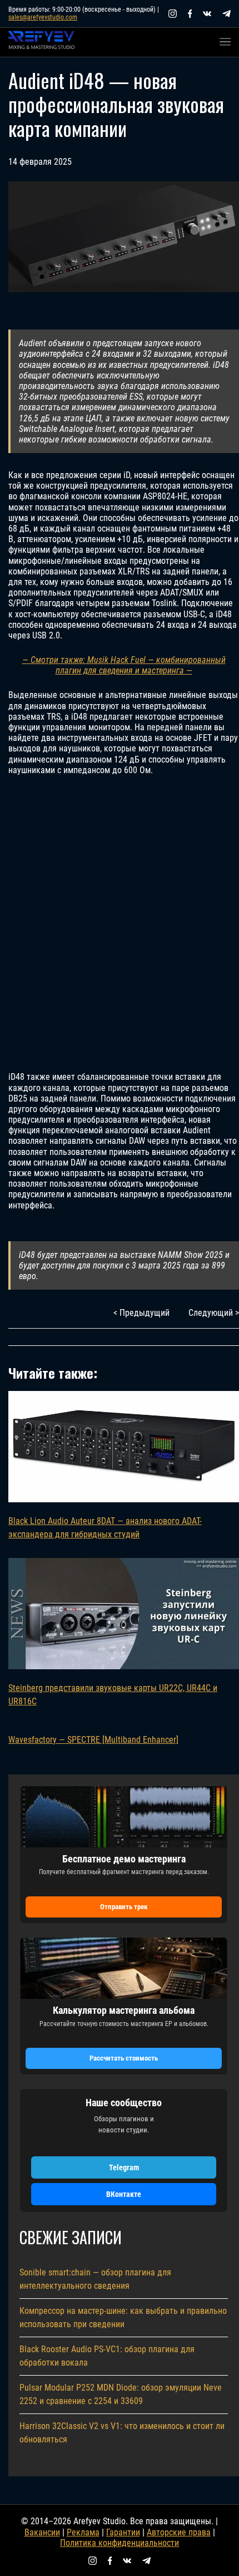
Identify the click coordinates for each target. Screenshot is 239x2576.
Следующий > (214, 1313)
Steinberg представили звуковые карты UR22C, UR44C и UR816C (113, 1695)
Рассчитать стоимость (124, 2058)
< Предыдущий (141, 1313)
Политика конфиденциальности (120, 2543)
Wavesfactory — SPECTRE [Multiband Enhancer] (93, 1740)
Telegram (124, 2167)
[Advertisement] (120, 923)
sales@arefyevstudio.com (43, 17)
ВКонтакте (124, 2194)
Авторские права (179, 2532)
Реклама (83, 2532)
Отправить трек (124, 1907)
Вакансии (42, 2532)
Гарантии (123, 2532)
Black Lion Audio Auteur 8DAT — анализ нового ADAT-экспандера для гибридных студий (105, 1528)
